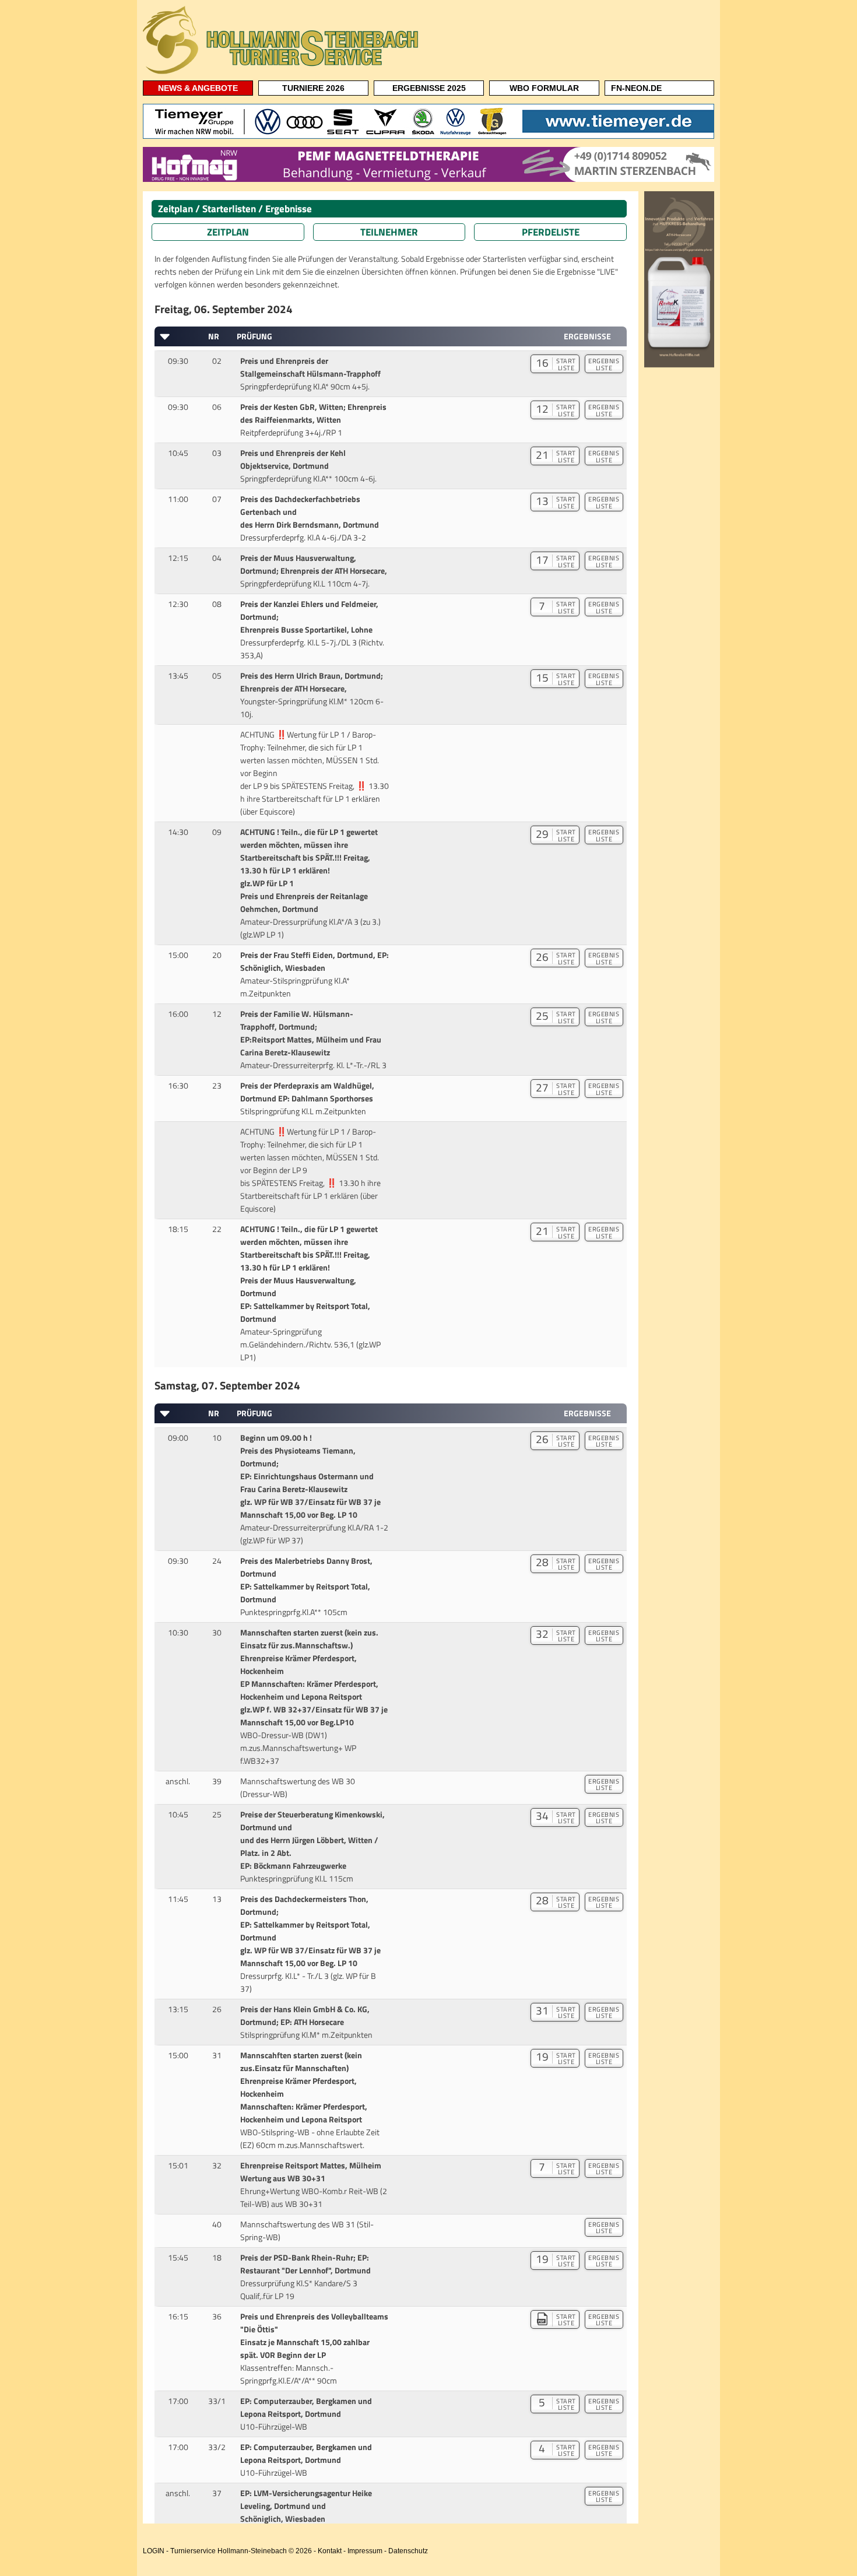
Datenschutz (408, 2551)
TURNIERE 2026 (313, 88)
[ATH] (679, 365)
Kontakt (330, 2551)
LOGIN (154, 2551)
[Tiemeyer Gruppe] (428, 136)
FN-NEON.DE (636, 88)
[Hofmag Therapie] (428, 180)
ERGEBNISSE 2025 (429, 88)
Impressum (365, 2551)
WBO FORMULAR (544, 88)
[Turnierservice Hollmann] (283, 73)
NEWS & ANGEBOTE (198, 88)
